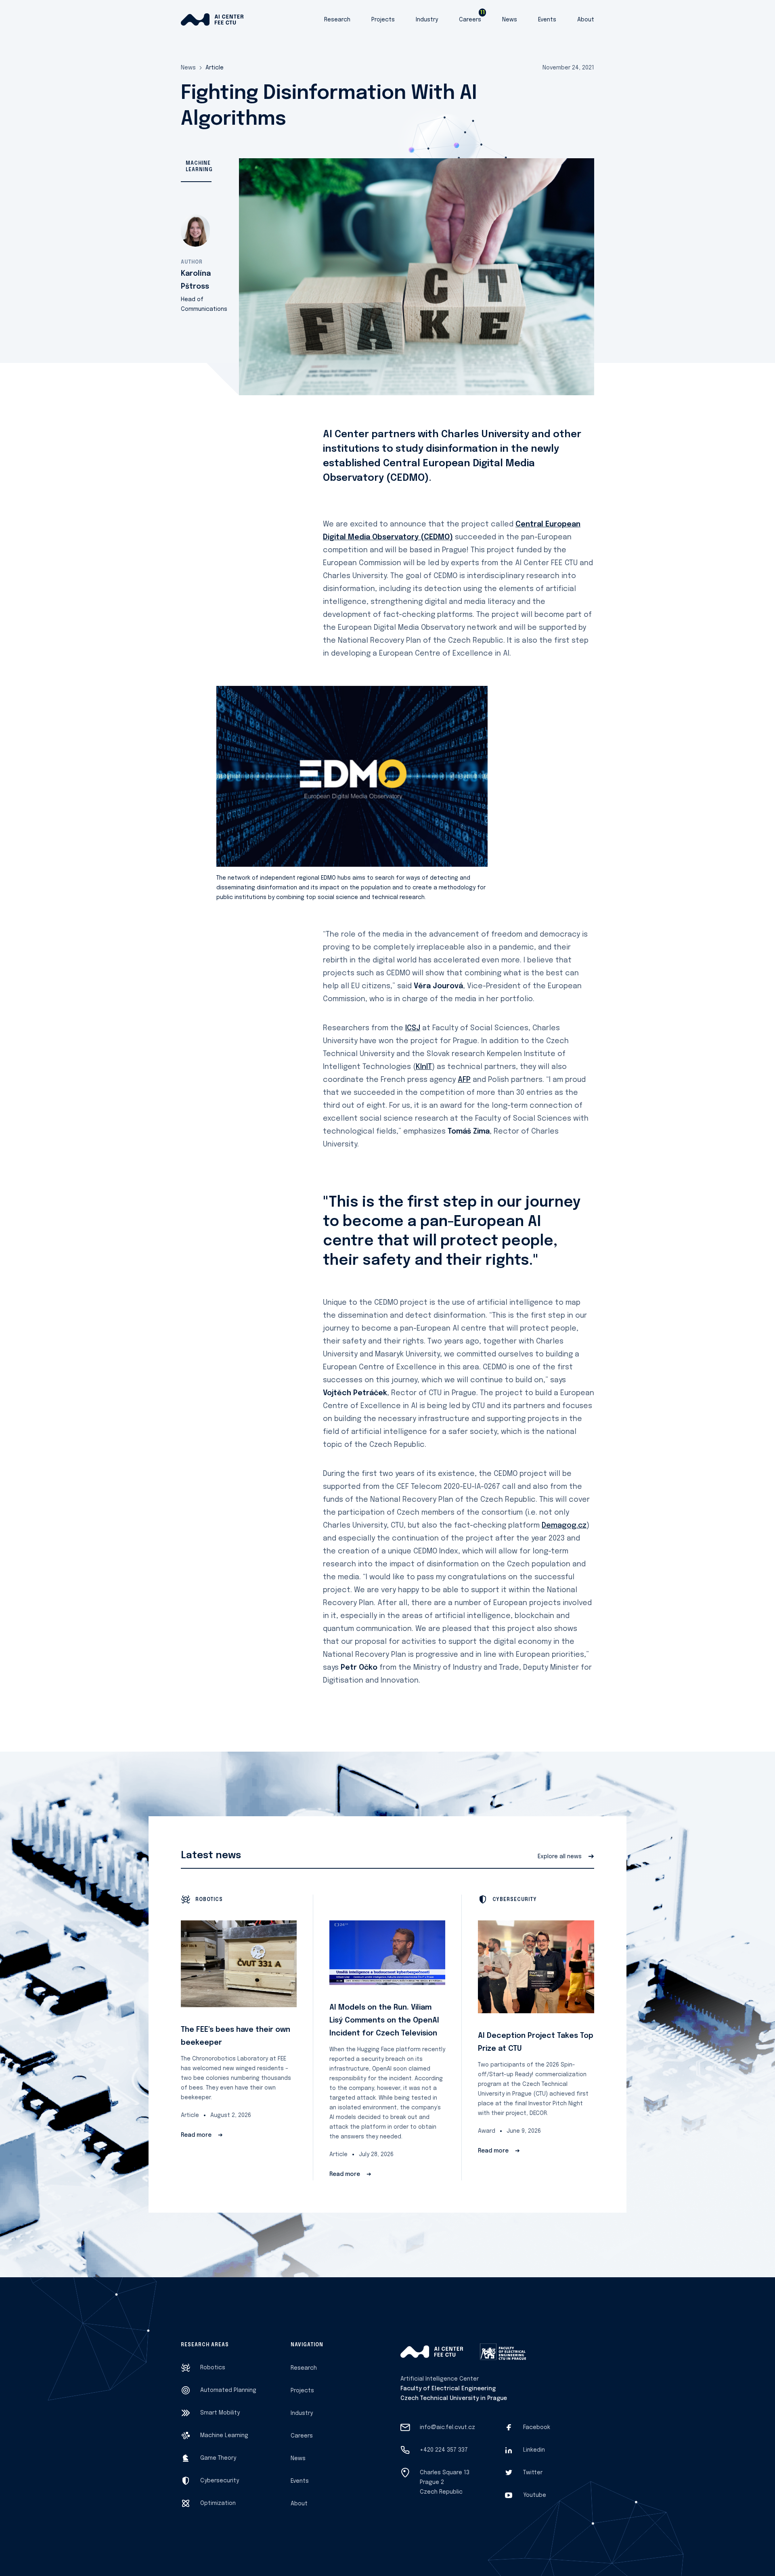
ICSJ (413, 1028)
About (586, 20)
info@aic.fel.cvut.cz (447, 2427)
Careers (470, 20)
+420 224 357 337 (444, 2450)
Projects (383, 20)
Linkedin (534, 2450)
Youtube (535, 2495)
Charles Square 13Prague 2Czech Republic (445, 2482)
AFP (464, 1080)
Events (547, 20)
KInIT (424, 1067)
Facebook (537, 2427)
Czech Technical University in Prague (454, 2398)
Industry (427, 20)
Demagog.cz (564, 1526)
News (510, 20)
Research (337, 20)
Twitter (533, 2473)
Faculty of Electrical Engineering (448, 2389)
